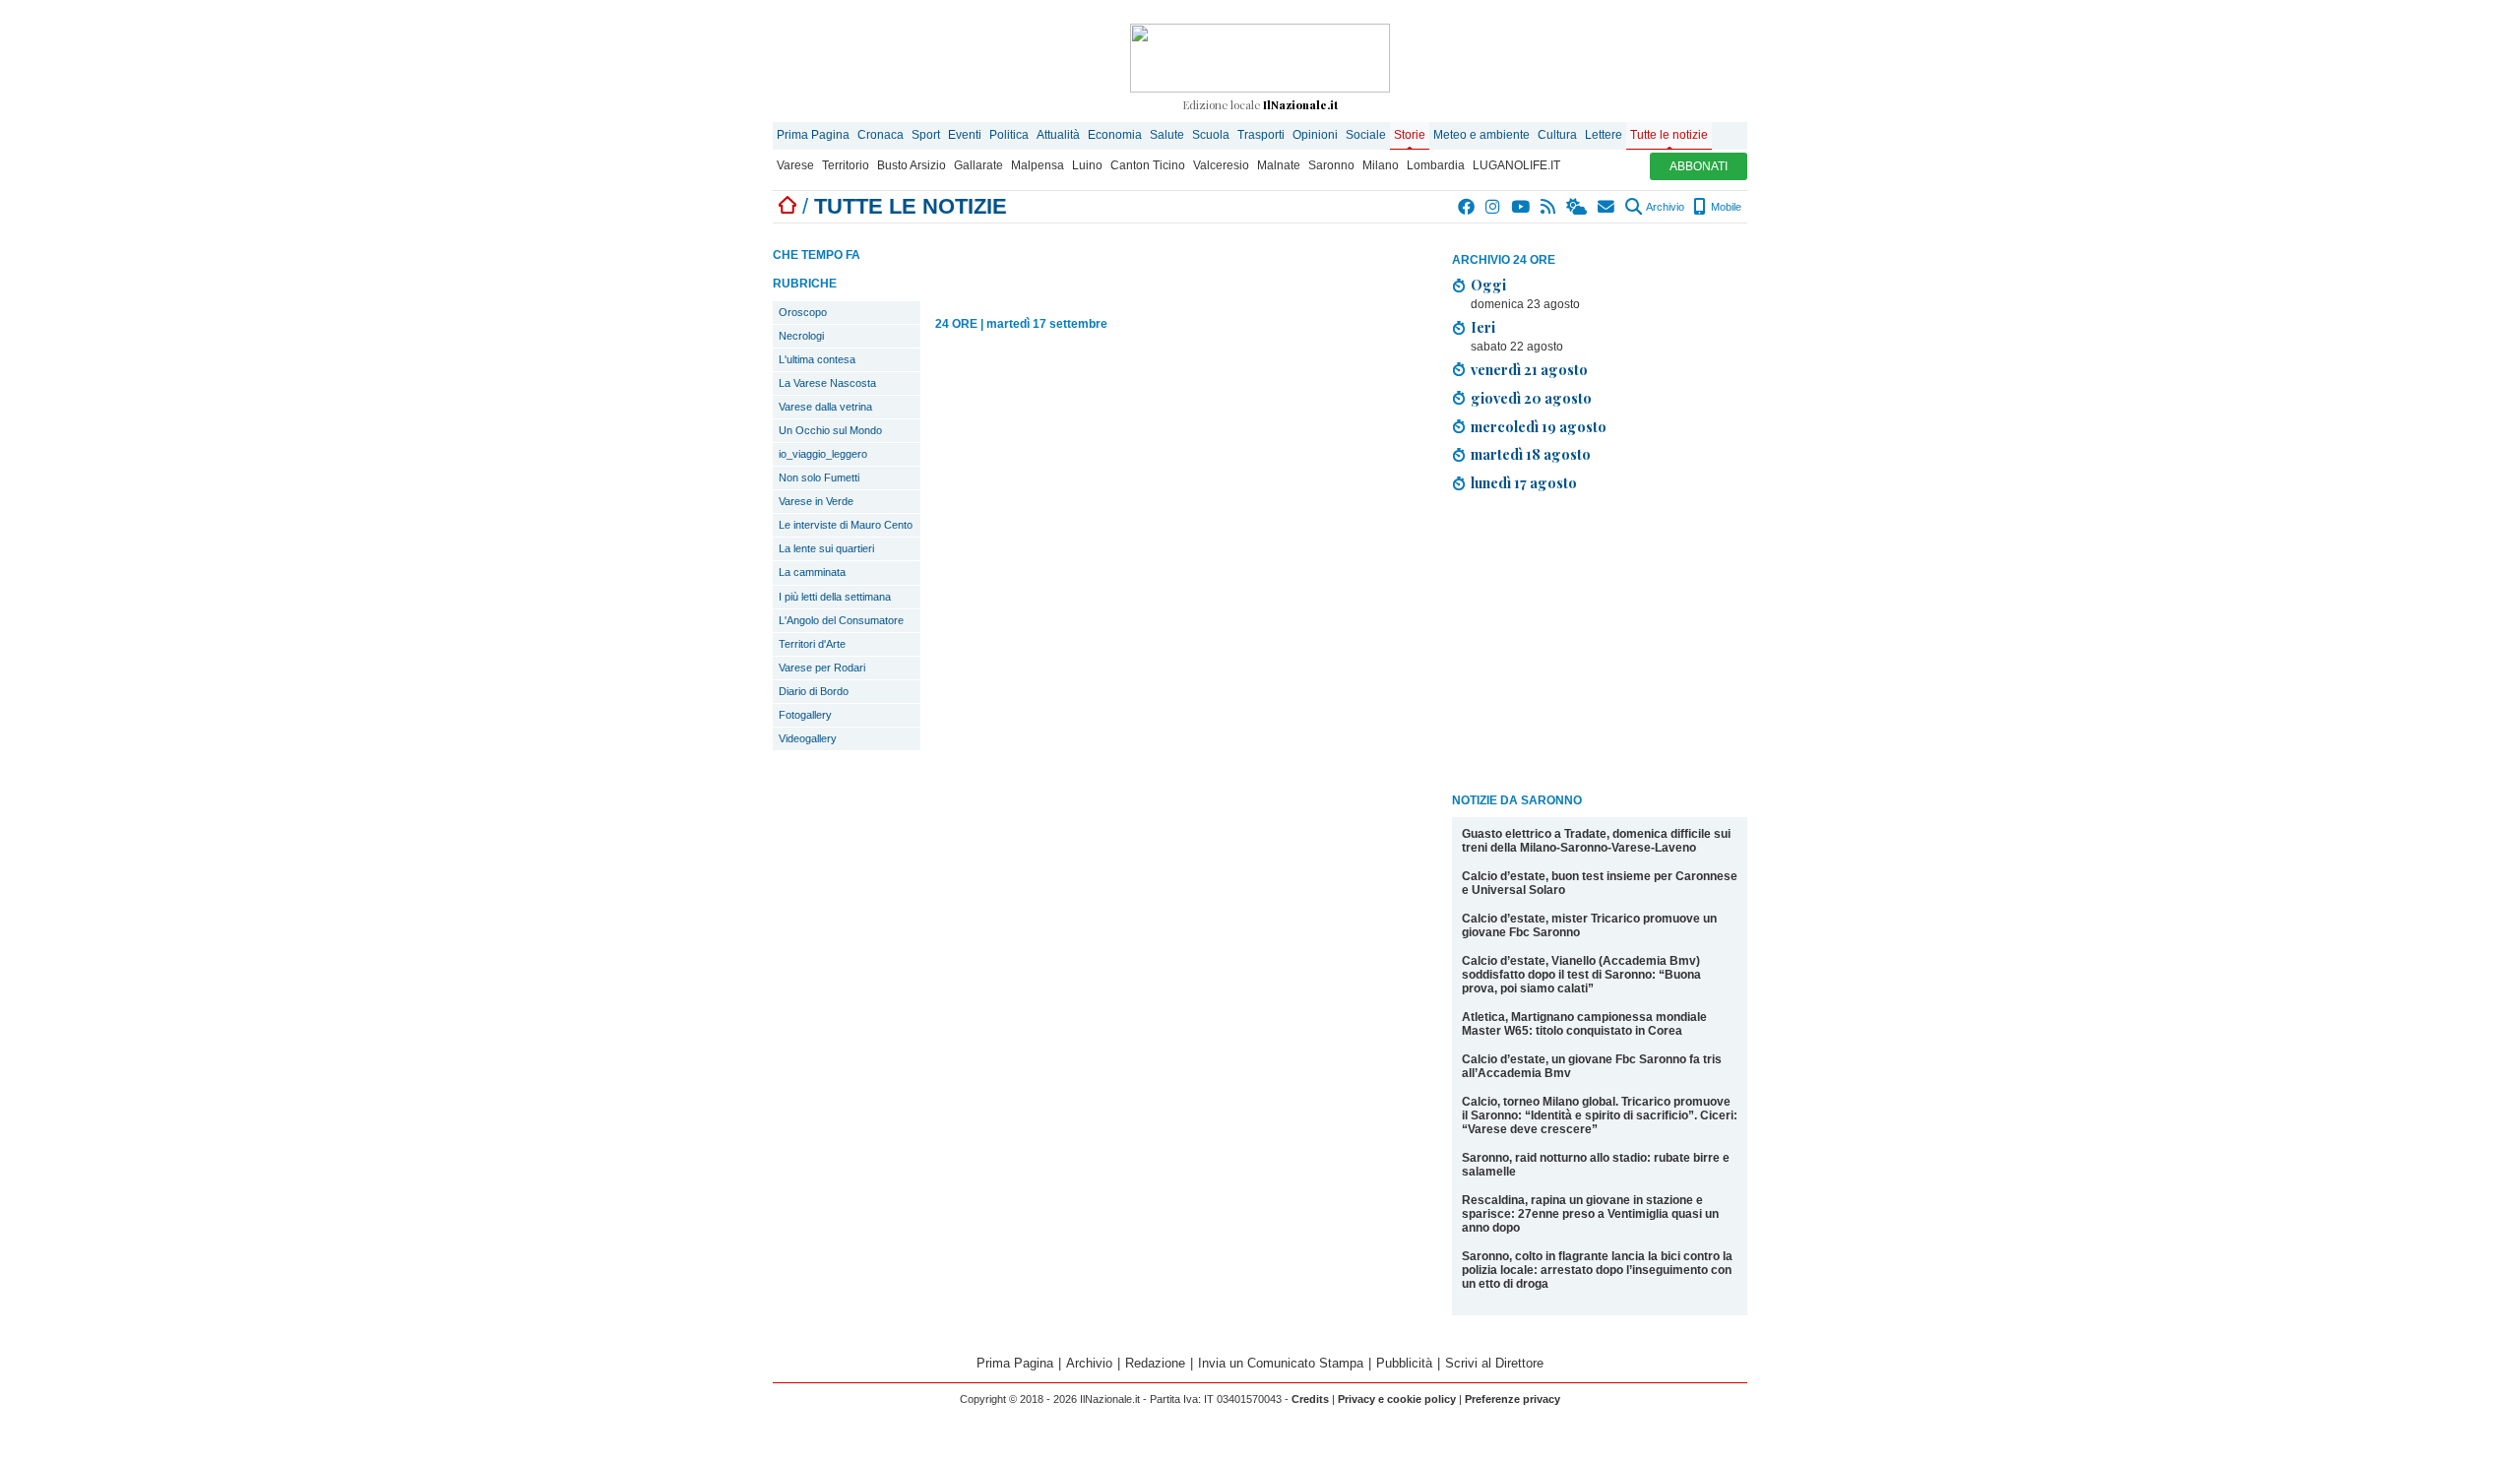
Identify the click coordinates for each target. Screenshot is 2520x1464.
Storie (1410, 135)
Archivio (1664, 207)
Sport (926, 135)
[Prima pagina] (787, 206)
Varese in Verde (816, 501)
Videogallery (808, 738)
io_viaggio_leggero (823, 454)
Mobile (1725, 207)
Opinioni (1315, 135)
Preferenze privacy (1512, 1399)
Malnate (1279, 165)
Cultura (1557, 135)
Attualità (1058, 135)
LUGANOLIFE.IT (1516, 165)
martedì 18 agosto (1531, 454)
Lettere (1604, 135)
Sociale (1366, 135)
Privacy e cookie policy (1397, 1399)
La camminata (812, 572)
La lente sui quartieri (826, 548)
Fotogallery (805, 715)
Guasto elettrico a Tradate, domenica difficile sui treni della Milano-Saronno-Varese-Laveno (1596, 841)
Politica (1009, 135)
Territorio (846, 165)
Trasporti (1261, 135)
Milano (1381, 165)
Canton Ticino (1148, 165)
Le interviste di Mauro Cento (846, 525)
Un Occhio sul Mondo (830, 430)
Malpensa (1038, 165)
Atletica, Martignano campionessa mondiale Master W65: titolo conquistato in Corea (1584, 1024)
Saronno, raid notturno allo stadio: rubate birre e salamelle (1596, 1165)
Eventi (965, 135)
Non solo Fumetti (819, 477)
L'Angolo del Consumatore (841, 620)
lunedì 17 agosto (1524, 482)
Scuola (1211, 135)
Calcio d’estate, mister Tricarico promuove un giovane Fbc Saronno (1589, 925)
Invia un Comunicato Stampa (1281, 1363)
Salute (1167, 135)
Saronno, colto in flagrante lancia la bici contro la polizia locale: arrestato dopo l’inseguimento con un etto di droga (1597, 1270)
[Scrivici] (1607, 207)
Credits (1310, 1399)
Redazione (1155, 1363)
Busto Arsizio (912, 165)
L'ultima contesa (817, 359)
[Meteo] (1577, 207)
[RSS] (1549, 207)
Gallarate (978, 165)
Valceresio (1221, 165)
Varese (795, 165)
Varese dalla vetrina (825, 407)
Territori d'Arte (812, 644)
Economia (1115, 135)
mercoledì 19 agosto (1539, 426)
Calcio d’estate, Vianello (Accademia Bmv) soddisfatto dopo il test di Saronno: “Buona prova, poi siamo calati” (1581, 975)
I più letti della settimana (835, 597)
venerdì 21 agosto (1529, 369)
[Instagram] (1494, 207)
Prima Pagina (813, 135)
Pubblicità (1404, 1363)
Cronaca (881, 135)
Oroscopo (803, 312)
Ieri (1483, 327)
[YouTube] (1521, 207)
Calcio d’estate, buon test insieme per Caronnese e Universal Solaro (1600, 883)
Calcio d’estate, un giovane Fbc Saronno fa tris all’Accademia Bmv (1592, 1066)
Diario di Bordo (814, 691)
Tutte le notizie (1669, 135)
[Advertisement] (1600, 646)
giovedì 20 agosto (1531, 398)
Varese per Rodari (822, 668)
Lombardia (1436, 165)
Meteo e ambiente (1481, 135)
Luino (1087, 165)
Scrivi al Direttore (1494, 1363)
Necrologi (801, 336)
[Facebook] (1467, 207)
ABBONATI (1699, 166)
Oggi (1488, 285)
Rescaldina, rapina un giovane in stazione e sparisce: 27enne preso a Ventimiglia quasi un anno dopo (1590, 1214)
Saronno (1331, 165)
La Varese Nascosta (827, 383)
